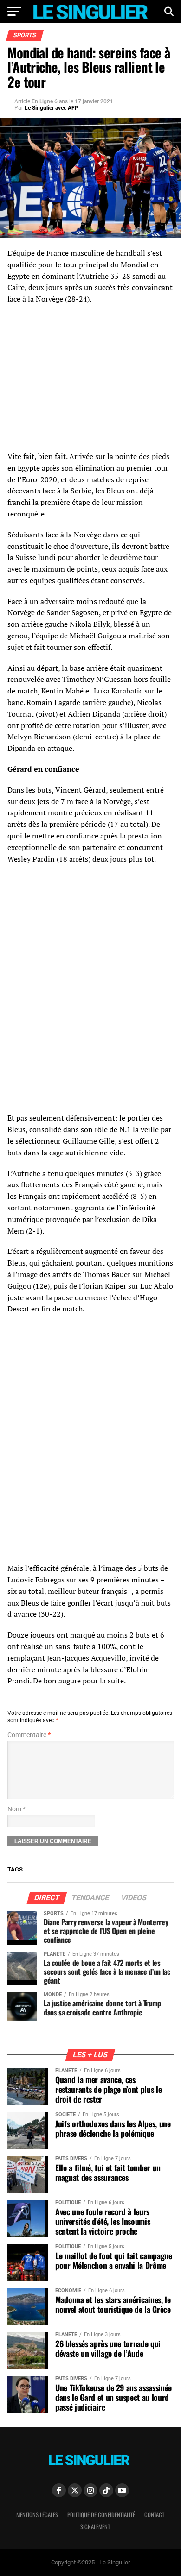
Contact (154, 2515)
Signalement (95, 2527)
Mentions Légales (37, 2515)
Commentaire (29, 1735)
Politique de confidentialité (101, 2515)
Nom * (16, 1809)
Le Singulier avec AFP (52, 108)
